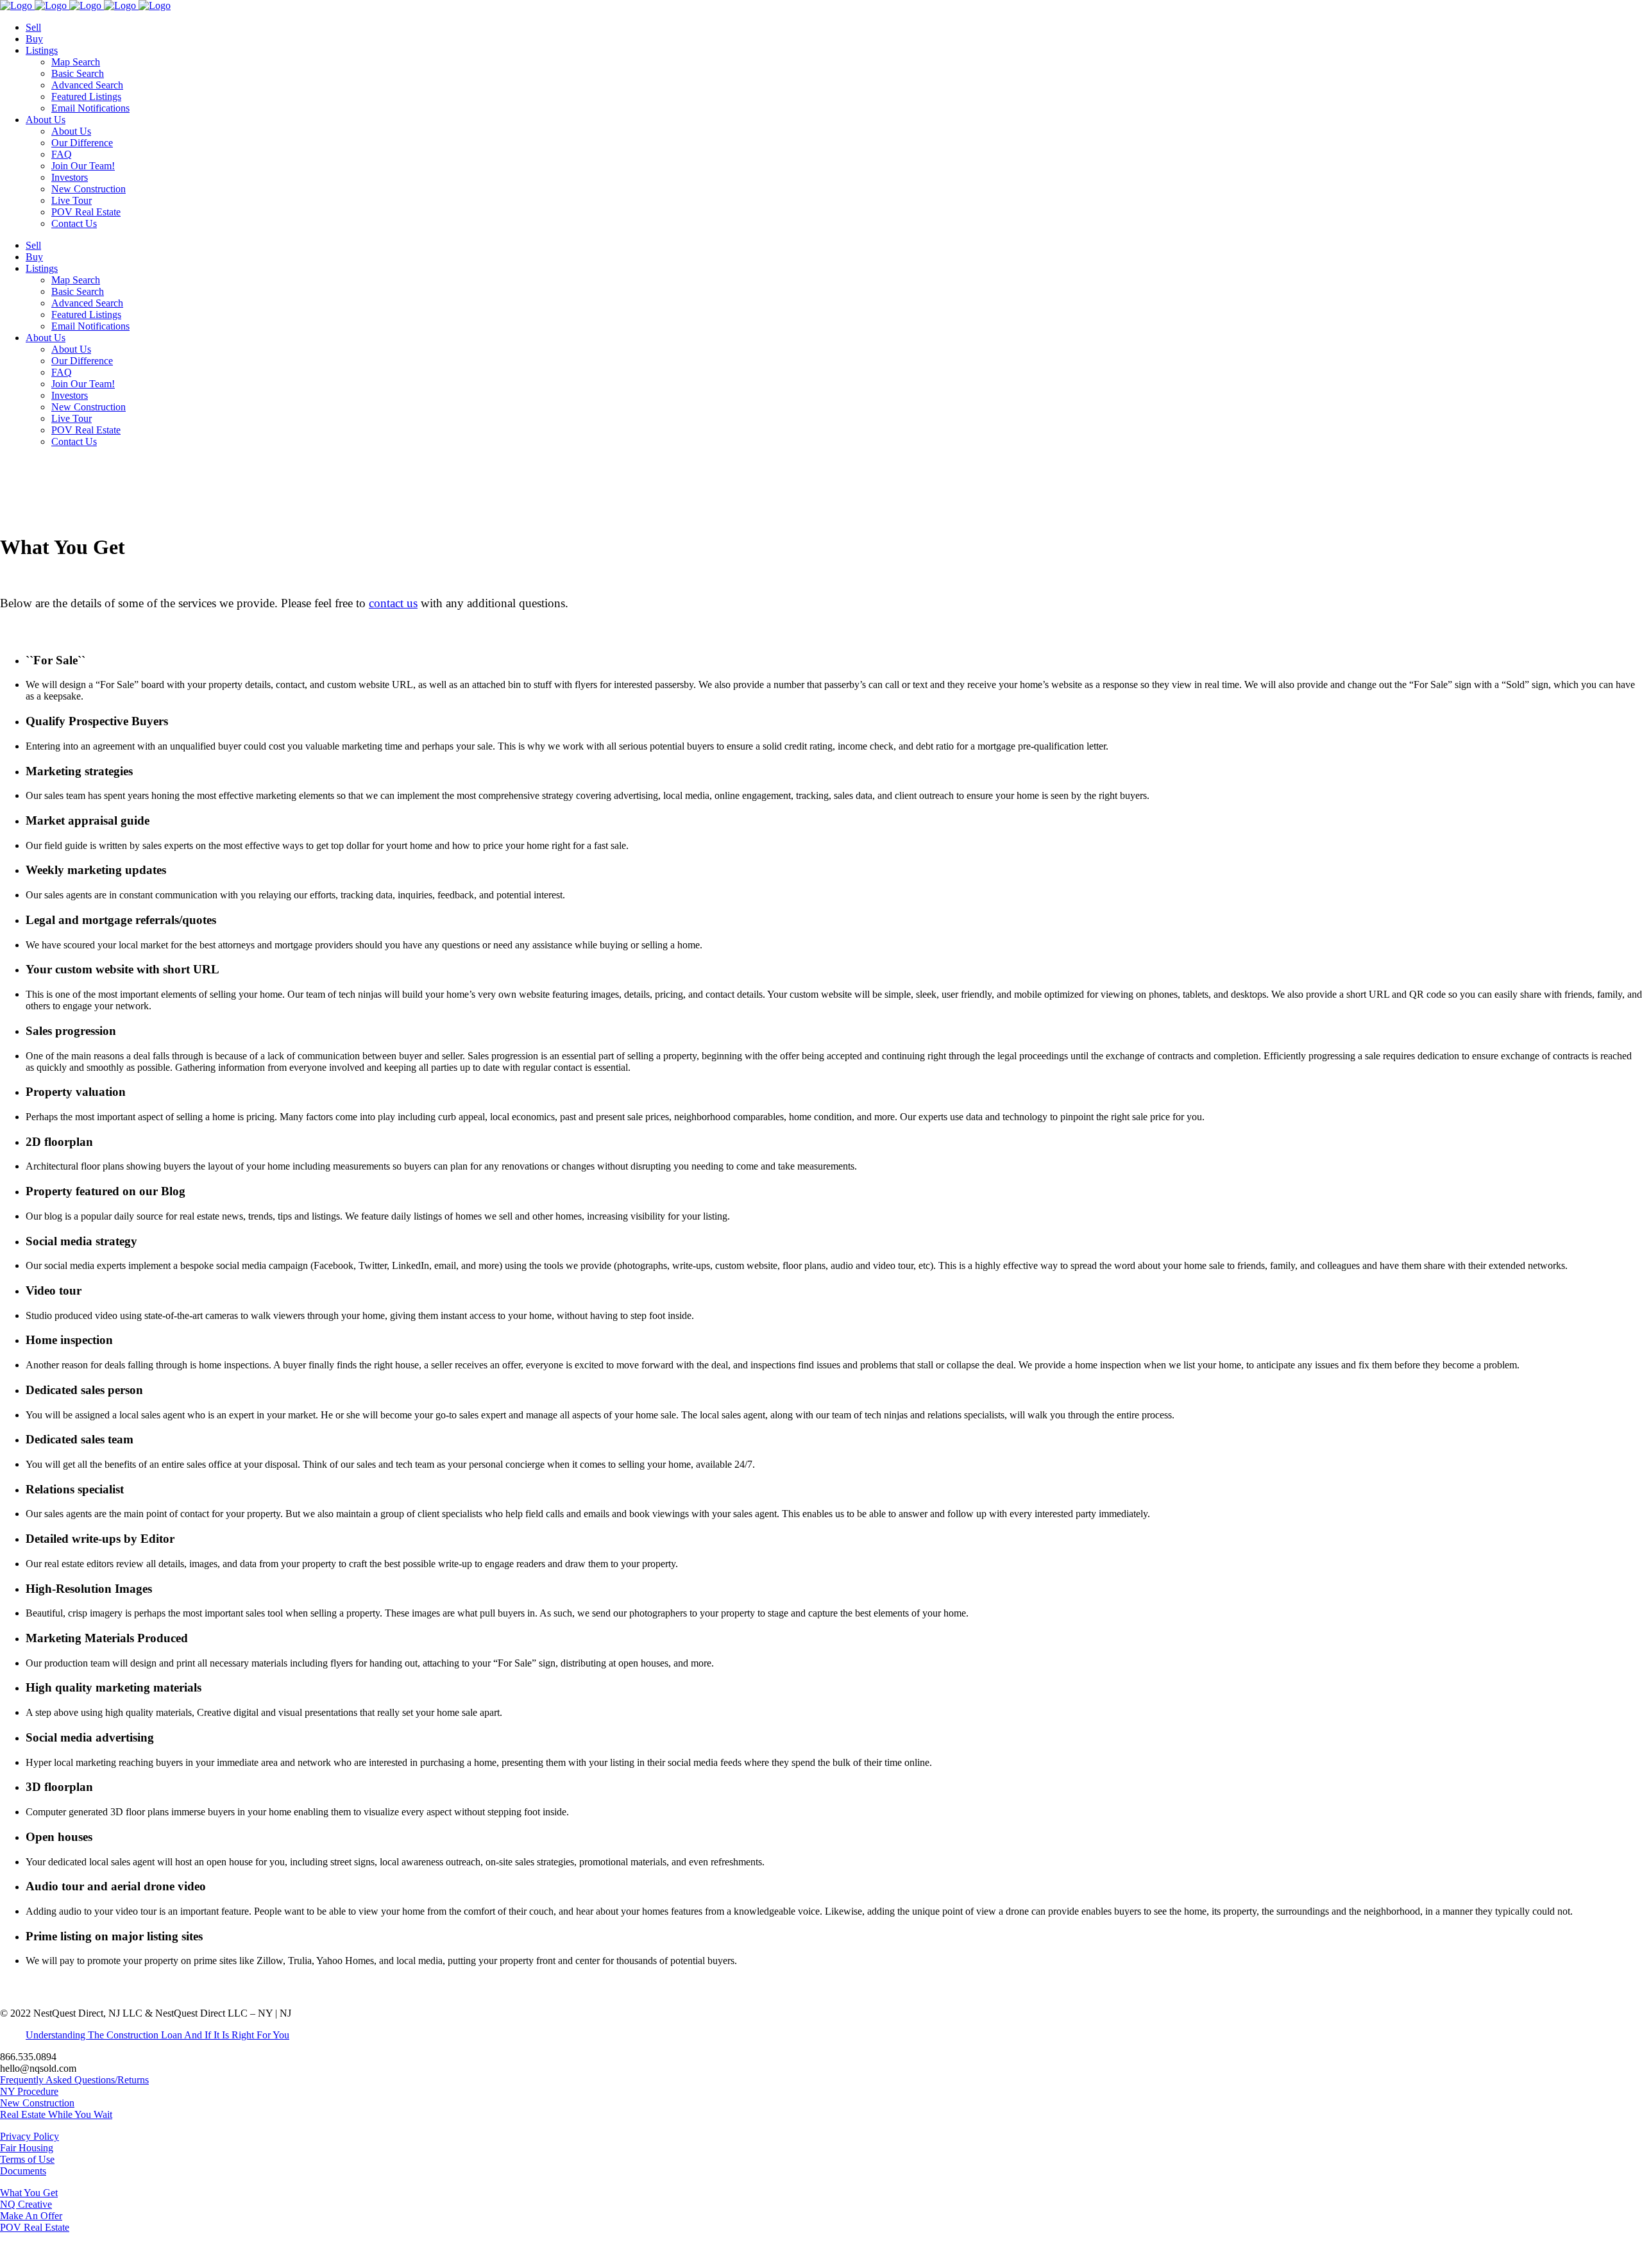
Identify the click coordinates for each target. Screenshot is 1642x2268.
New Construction (37, 2103)
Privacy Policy (30, 2136)
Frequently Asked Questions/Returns (74, 2080)
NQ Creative (26, 2204)
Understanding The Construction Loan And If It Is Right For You (157, 2035)
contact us (393, 603)
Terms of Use (27, 2159)
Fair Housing (27, 2148)
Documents (23, 2171)
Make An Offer (31, 2216)
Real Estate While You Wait (56, 2114)
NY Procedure (29, 2091)
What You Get (29, 2193)
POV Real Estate (35, 2227)
